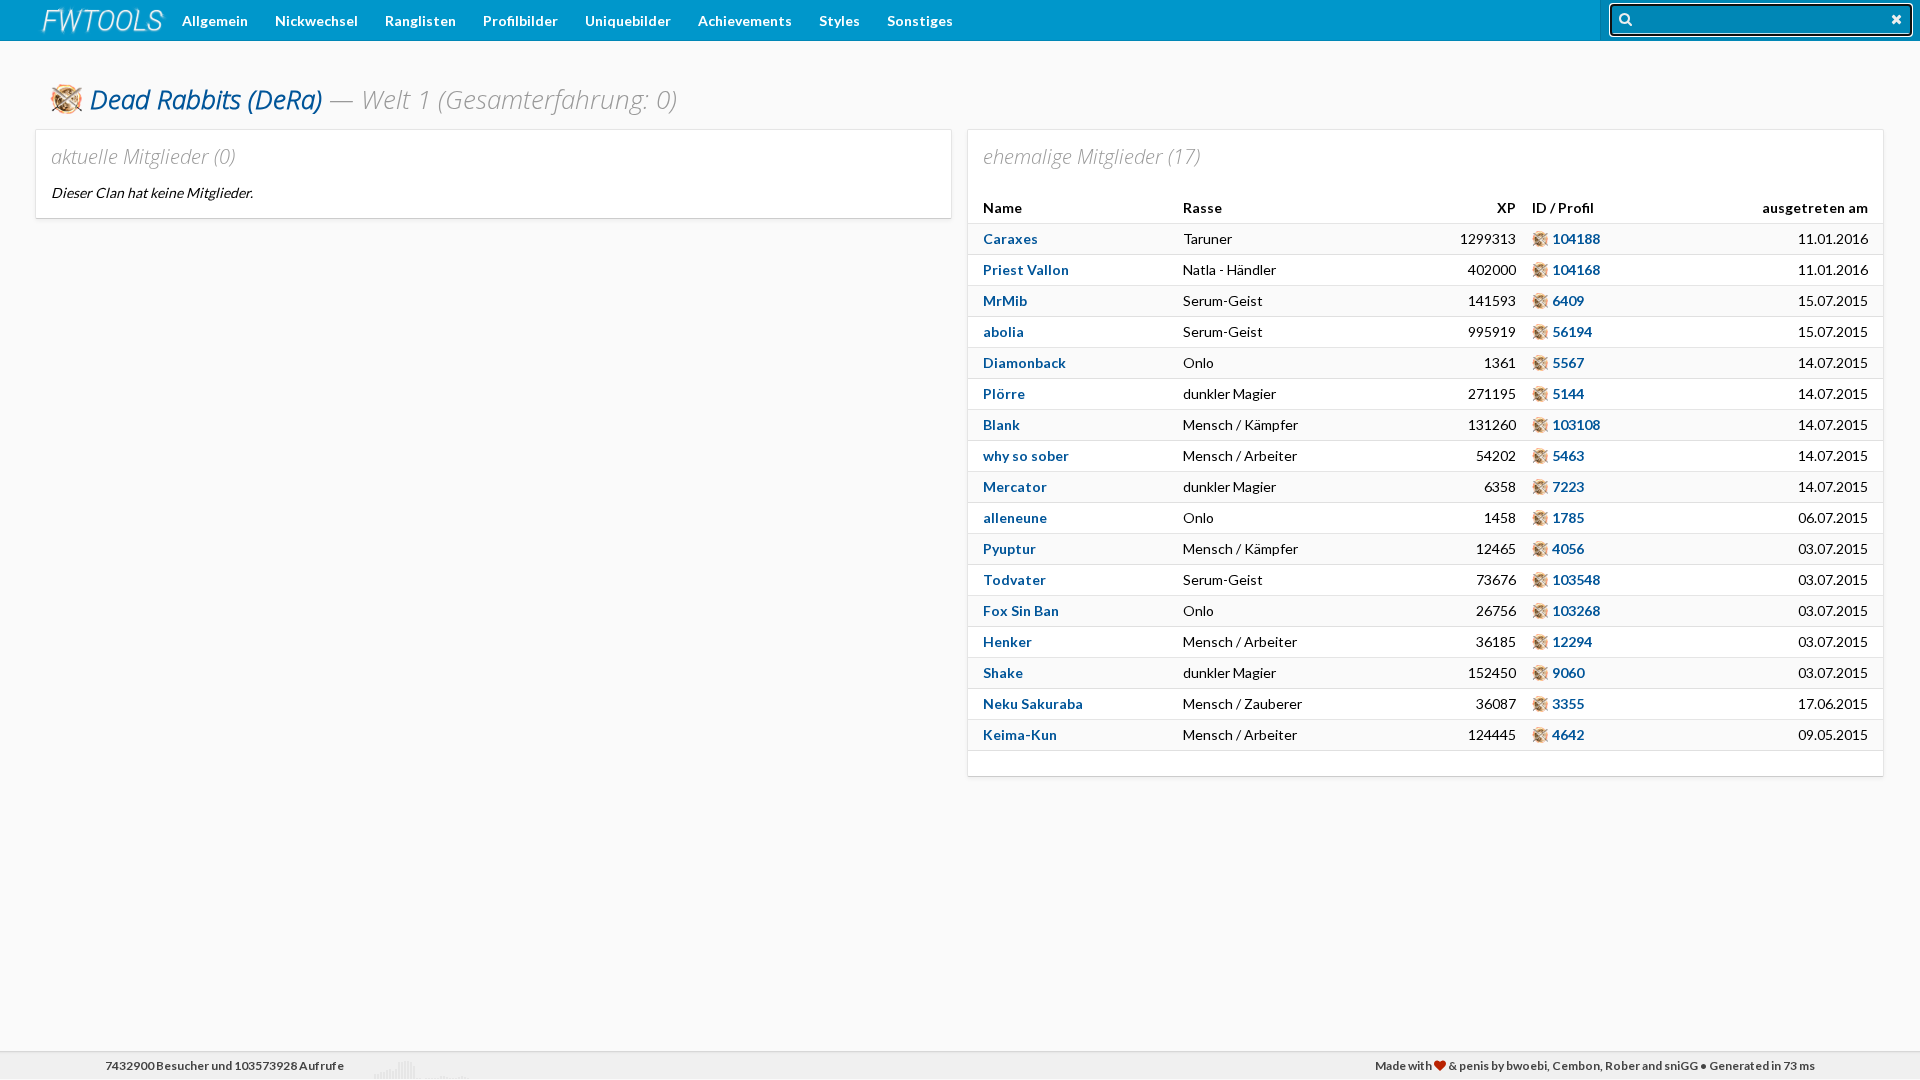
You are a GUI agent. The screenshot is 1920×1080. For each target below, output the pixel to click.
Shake (1003, 672)
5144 (1568, 393)
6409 (1568, 300)
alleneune (1015, 517)
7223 (1568, 486)
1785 (1568, 517)
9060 (1568, 672)
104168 (1576, 269)
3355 (1568, 703)
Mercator (1015, 486)
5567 (1568, 362)
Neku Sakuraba (1033, 703)
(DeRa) (206, 99)
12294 (1572, 641)
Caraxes (1010, 238)
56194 (1572, 331)
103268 (1576, 610)
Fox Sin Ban (1021, 610)
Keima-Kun (1020, 734)
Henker (1007, 641)
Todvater (1014, 579)
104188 (1576, 238)
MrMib (1005, 300)
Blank (1001, 424)
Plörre (1004, 393)
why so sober (1026, 455)
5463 (1568, 455)
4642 (1568, 734)
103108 (1576, 424)
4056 (1568, 548)
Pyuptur (1009, 548)
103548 (1576, 579)
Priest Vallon (1026, 269)
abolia (1003, 331)
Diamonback (1024, 362)
